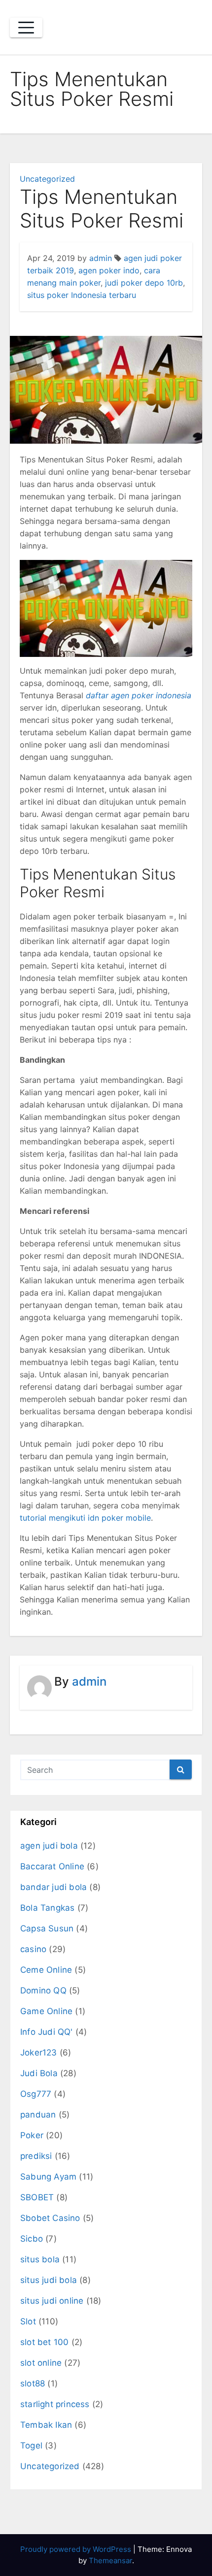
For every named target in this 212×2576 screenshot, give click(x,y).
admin (101, 258)
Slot (28, 2321)
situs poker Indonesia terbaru (82, 295)
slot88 (33, 2383)
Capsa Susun (47, 1928)
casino (33, 1949)
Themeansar (110, 2560)
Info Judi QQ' (47, 2032)
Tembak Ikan (46, 2425)
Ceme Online (46, 1970)
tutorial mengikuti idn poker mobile (85, 1518)
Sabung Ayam (48, 2177)
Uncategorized (47, 179)
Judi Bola (39, 2073)
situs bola (40, 2259)
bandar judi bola (53, 1887)
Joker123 (39, 2053)
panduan (38, 2115)
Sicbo (32, 2239)
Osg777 (36, 2094)
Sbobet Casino (50, 2218)
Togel (31, 2446)
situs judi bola (49, 2280)
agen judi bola (49, 1846)
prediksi (36, 2156)
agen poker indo (109, 270)
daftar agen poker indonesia (139, 695)
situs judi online (52, 2301)
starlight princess (55, 2404)
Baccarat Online (52, 1866)
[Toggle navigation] (26, 28)
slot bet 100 (44, 2342)
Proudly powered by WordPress (77, 2549)
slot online (41, 2363)
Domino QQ (43, 1990)
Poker (32, 2135)
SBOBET (37, 2197)
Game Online (46, 2011)
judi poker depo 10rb (144, 283)
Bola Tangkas (47, 1908)
